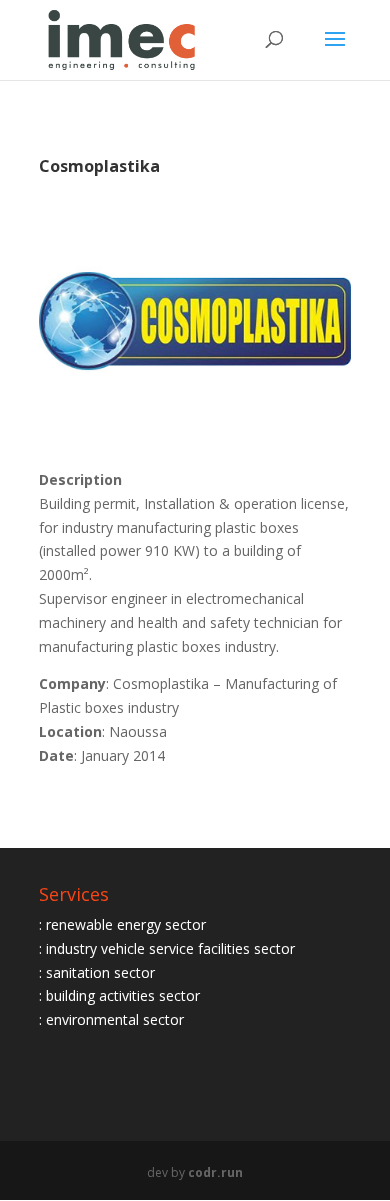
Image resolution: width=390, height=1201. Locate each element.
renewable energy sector (126, 924)
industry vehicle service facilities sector (170, 948)
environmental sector (115, 1019)
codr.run (215, 1172)
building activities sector (123, 995)
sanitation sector (100, 972)
